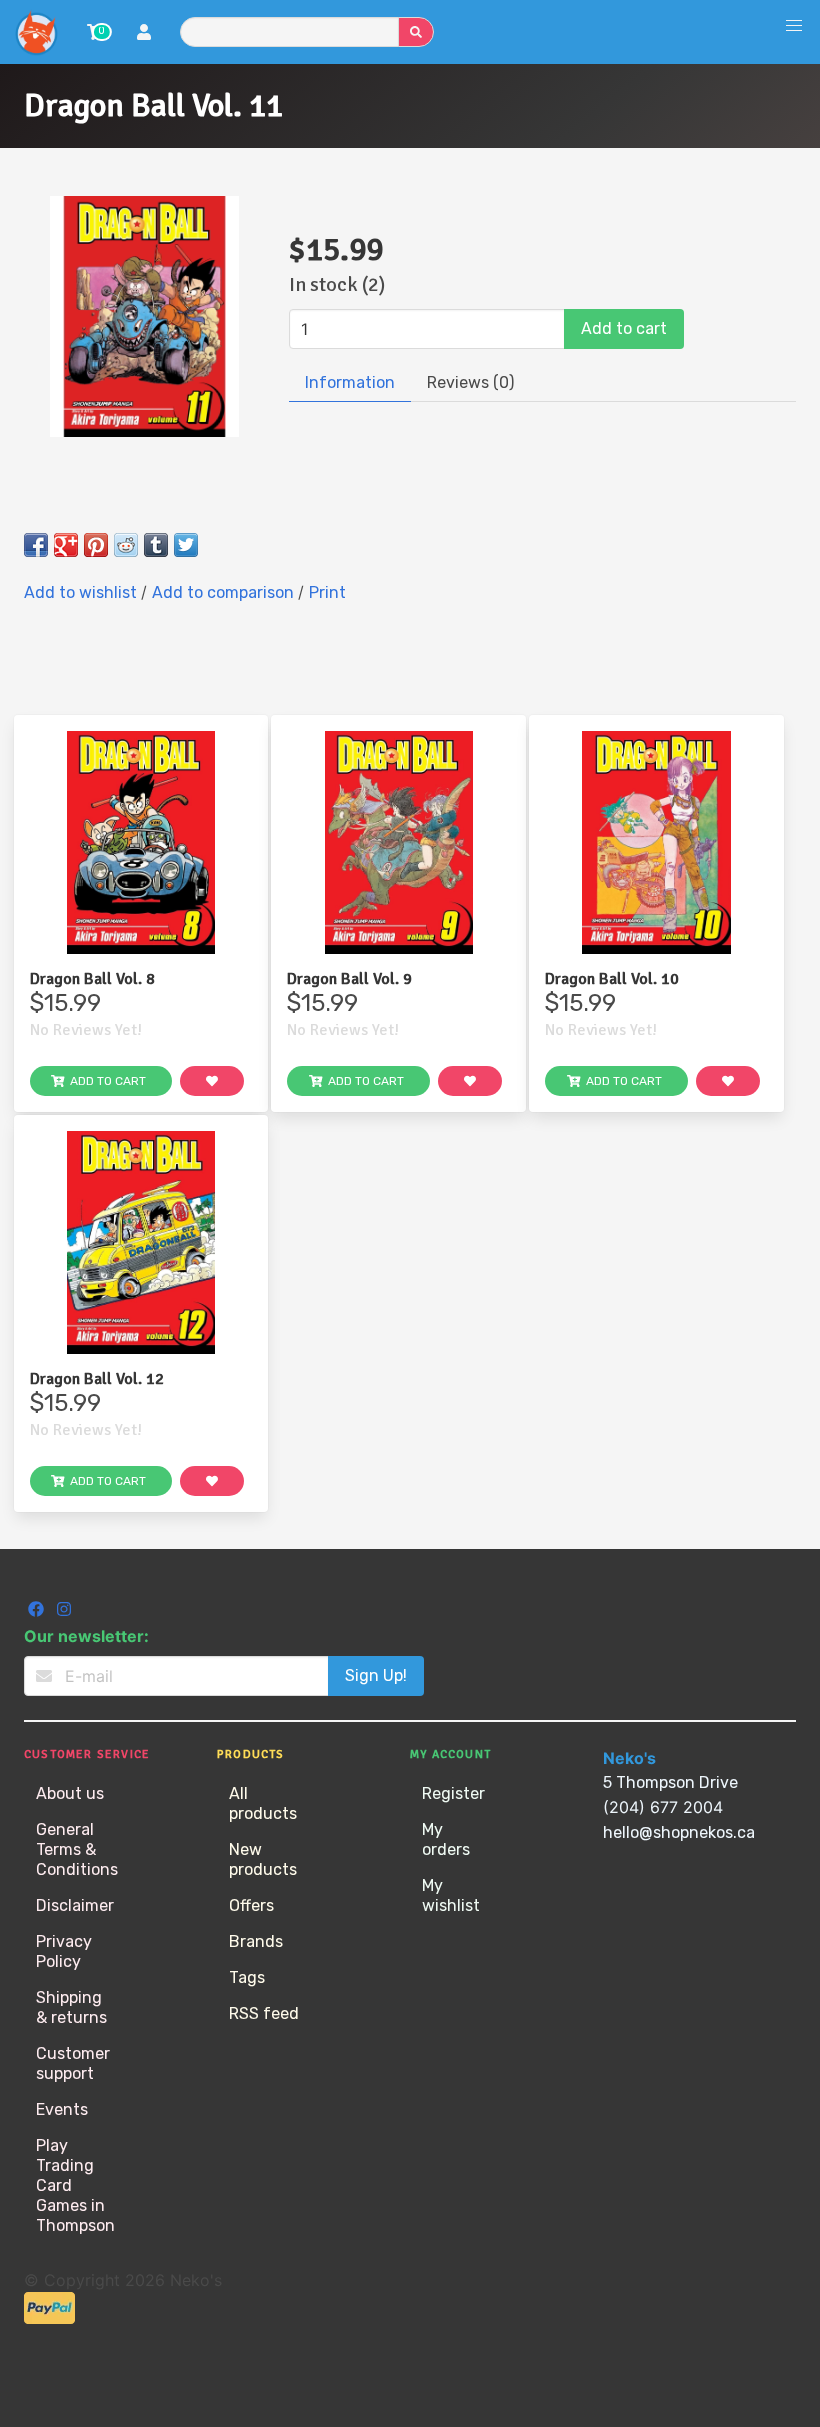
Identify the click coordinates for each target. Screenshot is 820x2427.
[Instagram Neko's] (64, 1611)
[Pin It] (96, 545)
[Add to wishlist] (212, 1081)
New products (263, 1859)
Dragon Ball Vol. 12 (97, 1379)
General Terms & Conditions (77, 1849)
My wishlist (451, 1895)
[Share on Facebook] (36, 545)
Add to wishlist (82, 592)
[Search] (416, 32)
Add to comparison (225, 592)
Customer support (73, 2063)
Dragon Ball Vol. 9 (349, 979)
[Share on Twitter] (186, 545)
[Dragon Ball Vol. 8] (141, 842)
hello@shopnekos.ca (679, 1832)
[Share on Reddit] (126, 545)
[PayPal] (49, 2318)
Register (453, 1793)
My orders (446, 1839)
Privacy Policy (64, 1951)
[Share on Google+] (66, 545)
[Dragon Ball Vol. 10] (656, 842)
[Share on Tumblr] (156, 545)
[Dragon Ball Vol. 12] (141, 1242)
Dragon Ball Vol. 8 (92, 979)
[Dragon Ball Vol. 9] (398, 842)
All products (263, 1803)
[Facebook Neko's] (38, 1611)
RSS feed (264, 2013)
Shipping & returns (71, 2007)
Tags (247, 1977)
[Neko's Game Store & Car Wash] (36, 32)
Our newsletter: (86, 1636)
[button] (794, 26)
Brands (256, 1941)
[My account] (144, 34)
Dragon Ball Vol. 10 (612, 979)
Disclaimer (75, 1905)
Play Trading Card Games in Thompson (75, 2185)
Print (327, 592)
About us (70, 1793)
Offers (251, 1905)
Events (62, 2109)
